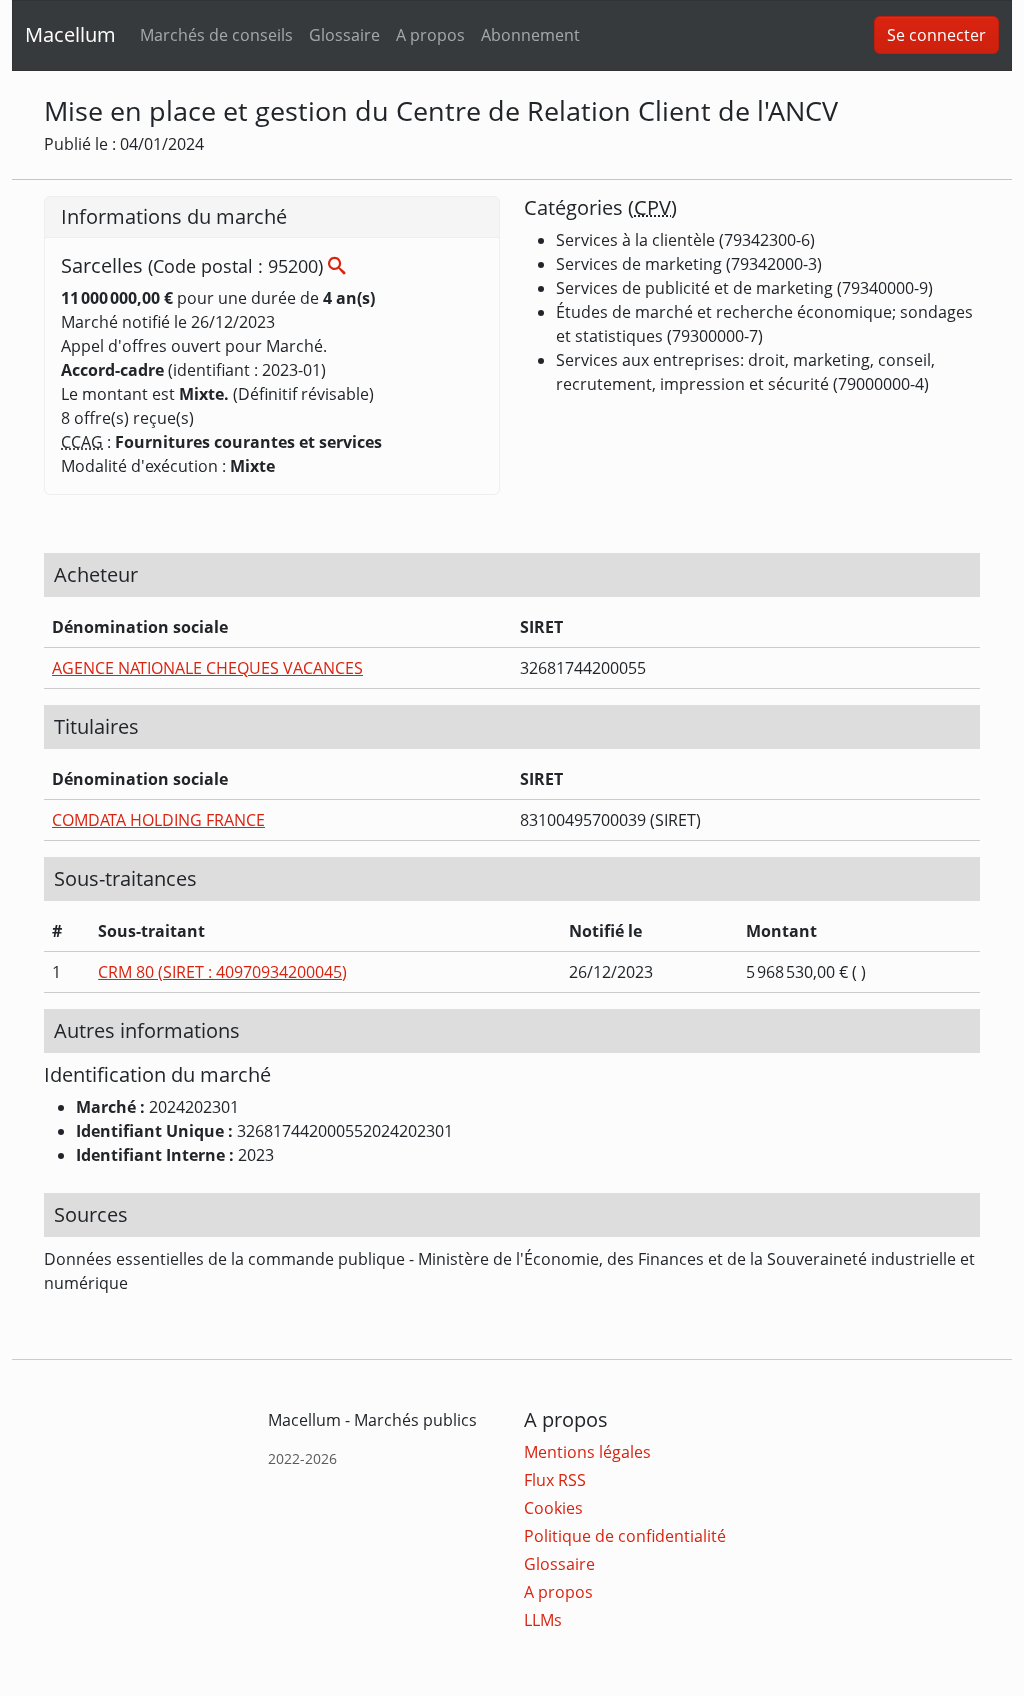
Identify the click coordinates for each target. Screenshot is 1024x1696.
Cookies (553, 1508)
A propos (430, 35)
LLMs (543, 1620)
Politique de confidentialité (625, 1536)
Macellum (70, 34)
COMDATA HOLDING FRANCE (158, 820)
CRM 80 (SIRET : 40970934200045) (222, 972)
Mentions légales (587, 1452)
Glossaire (344, 35)
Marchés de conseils (216, 35)
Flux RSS (555, 1480)
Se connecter (936, 35)
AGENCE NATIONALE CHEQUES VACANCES (207, 668)
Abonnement (530, 35)
